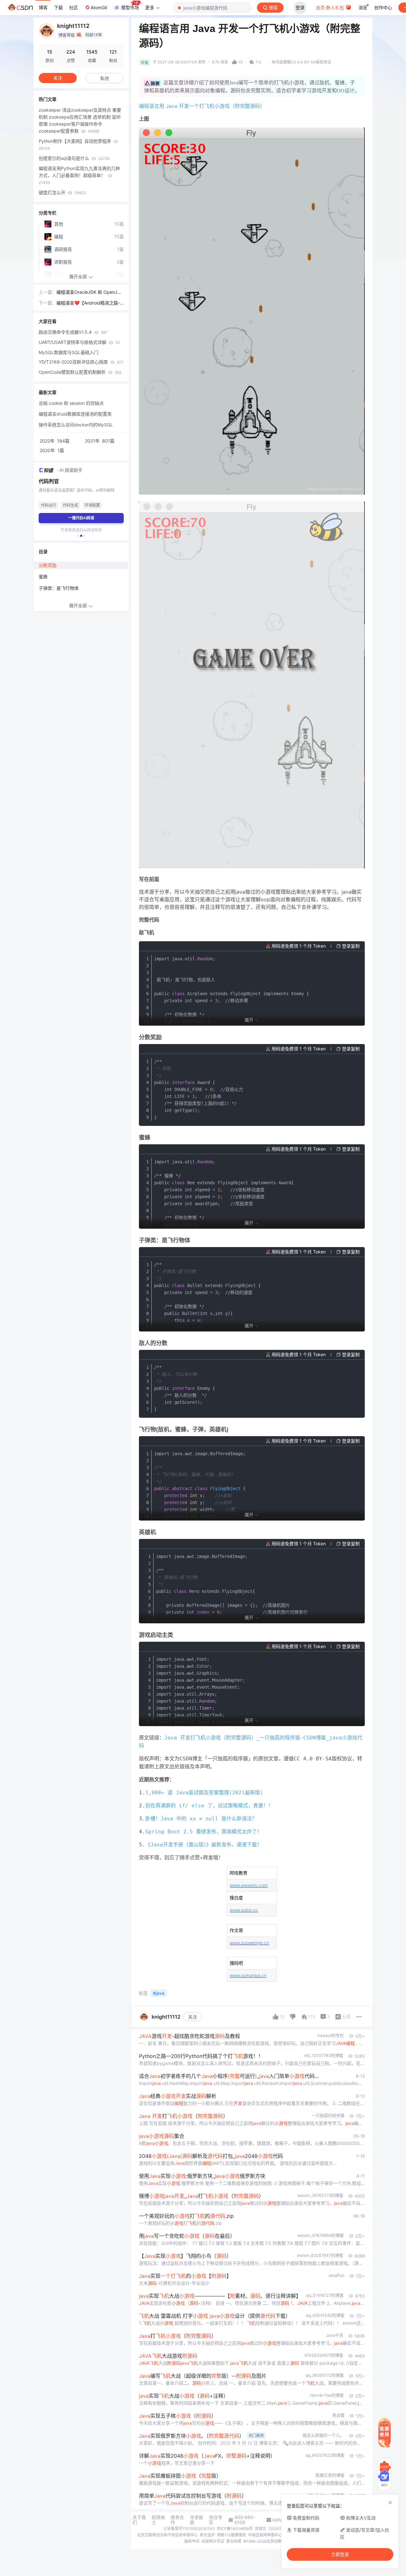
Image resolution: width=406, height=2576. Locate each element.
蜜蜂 (43, 577)
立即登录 (340, 2554)
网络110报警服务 (232, 2535)
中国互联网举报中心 (265, 2535)
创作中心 (383, 7)
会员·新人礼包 (331, 7)
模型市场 (130, 7)
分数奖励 (48, 565)
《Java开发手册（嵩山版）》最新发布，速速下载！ (204, 1845)
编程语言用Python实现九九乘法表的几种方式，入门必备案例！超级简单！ (79, 175)
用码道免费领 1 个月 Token (299, 946)
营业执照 (234, 2541)
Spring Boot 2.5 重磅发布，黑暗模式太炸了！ (204, 1832)
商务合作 (177, 2520)
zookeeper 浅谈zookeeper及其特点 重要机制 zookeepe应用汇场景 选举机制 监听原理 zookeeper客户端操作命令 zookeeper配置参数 (80, 120)
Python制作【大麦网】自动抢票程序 (75, 145)
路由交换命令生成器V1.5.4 (73, 332)
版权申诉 (192, 2541)
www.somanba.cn (248, 1975)
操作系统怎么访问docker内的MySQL (76, 425)
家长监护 (207, 2535)
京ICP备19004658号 (235, 2529)
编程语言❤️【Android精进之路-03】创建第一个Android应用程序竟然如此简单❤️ (90, 303)
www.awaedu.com (249, 1885)
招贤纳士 (158, 2520)
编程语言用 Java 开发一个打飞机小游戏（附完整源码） (202, 106)
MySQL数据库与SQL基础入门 (69, 352)
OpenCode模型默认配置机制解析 (80, 372)
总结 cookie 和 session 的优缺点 (71, 403)
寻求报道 (196, 2520)
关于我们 (139, 2520)
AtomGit (99, 7)
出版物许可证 (213, 2541)
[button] (78, 536)
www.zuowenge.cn (249, 1943)
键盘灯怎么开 (62, 192)
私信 (105, 78)
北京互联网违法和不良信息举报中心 (167, 2535)
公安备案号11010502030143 (189, 2529)
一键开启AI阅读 (81, 518)
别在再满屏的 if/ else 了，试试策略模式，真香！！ (209, 1806)
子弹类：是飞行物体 (59, 588)
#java (159, 1993)
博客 (43, 7)
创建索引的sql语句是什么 (74, 158)
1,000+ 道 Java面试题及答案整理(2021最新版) (204, 1793)
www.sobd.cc (244, 1910)
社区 (74, 7)
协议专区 (216, 2520)
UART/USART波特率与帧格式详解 (79, 342)
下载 (58, 7)
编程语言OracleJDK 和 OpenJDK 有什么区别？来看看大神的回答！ (90, 292)
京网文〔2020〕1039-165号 (280, 2529)
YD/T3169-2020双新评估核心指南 (81, 362)
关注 (193, 2017)
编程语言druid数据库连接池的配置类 (75, 414)
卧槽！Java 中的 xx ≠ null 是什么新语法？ (201, 1819)
